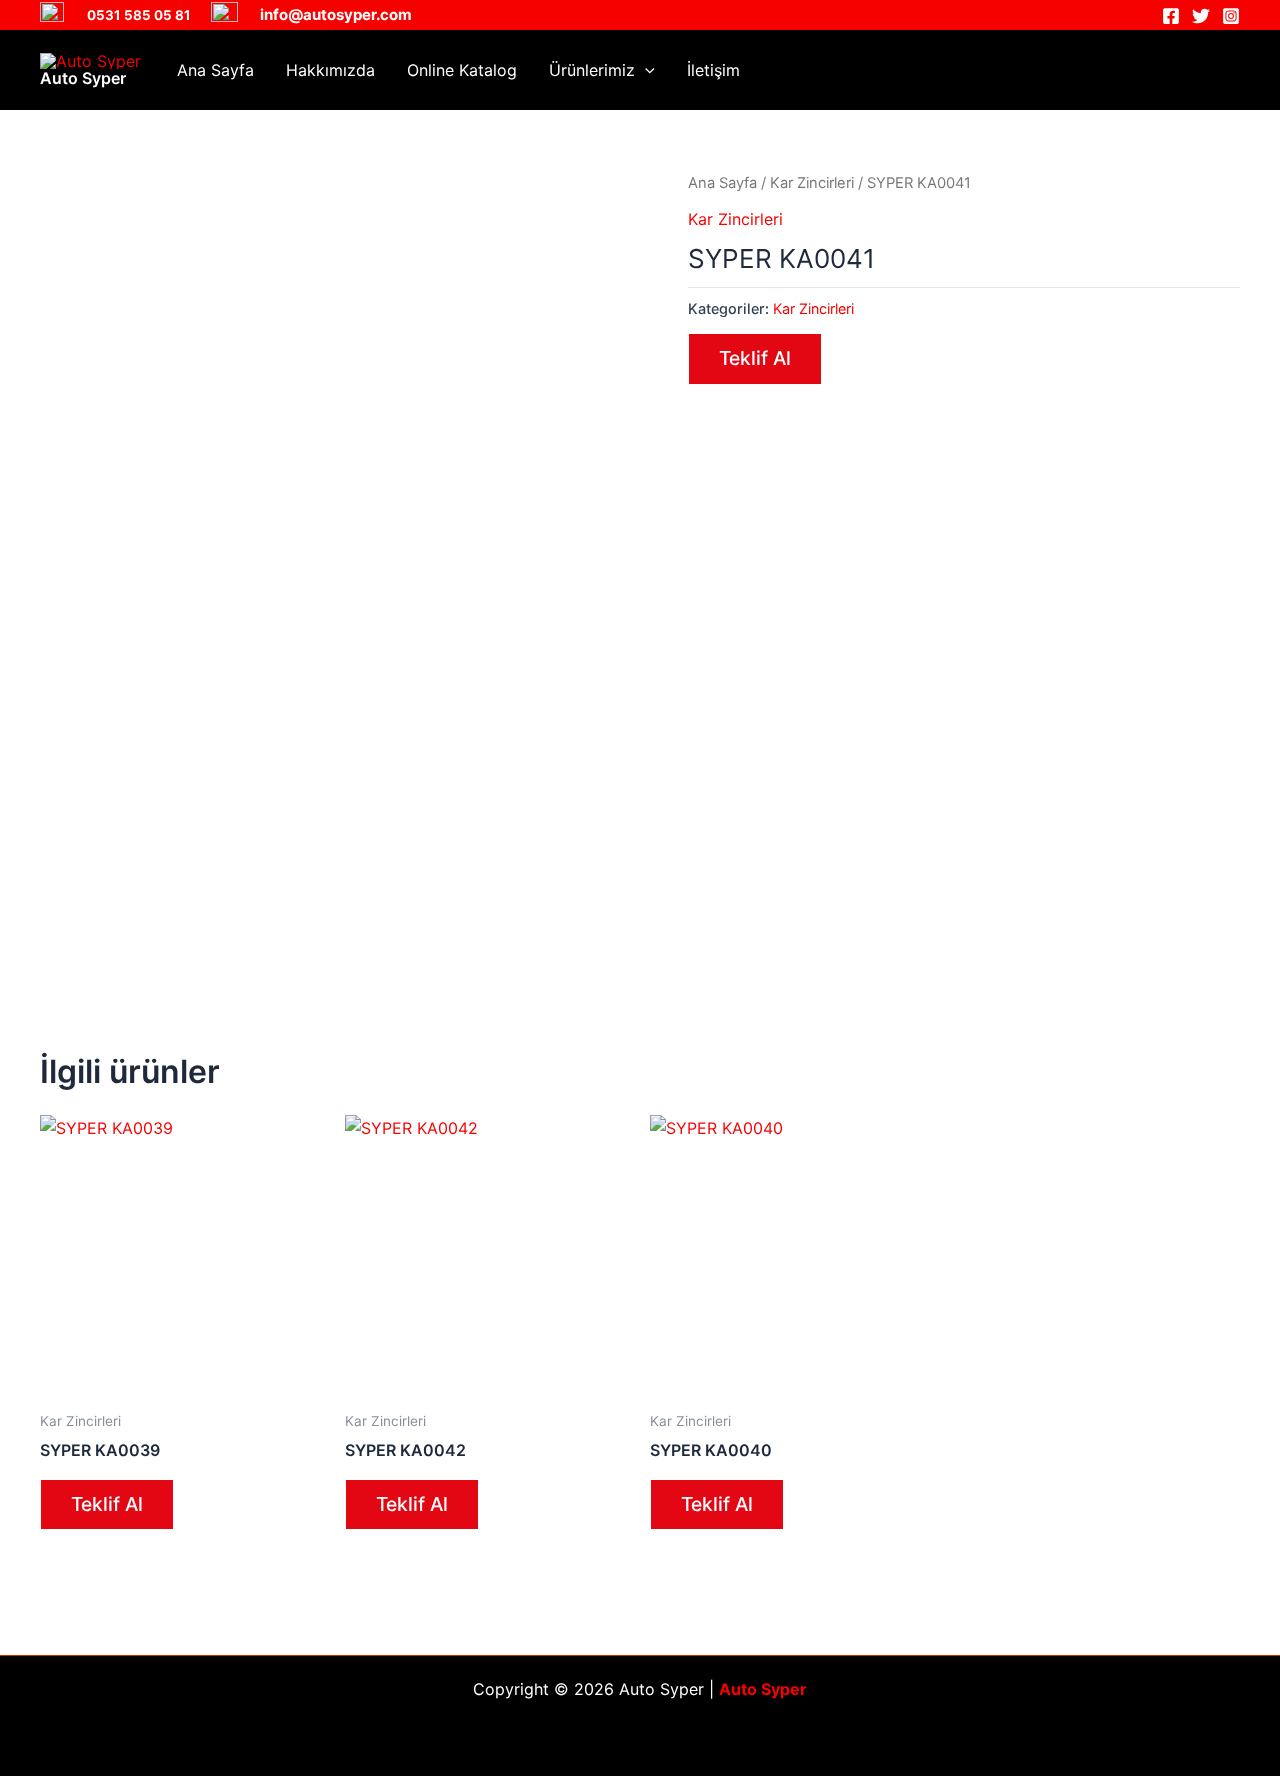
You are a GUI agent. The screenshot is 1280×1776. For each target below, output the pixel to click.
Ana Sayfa (215, 70)
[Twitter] (1201, 16)
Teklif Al (755, 358)
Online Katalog (462, 70)
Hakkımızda (330, 70)
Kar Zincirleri (812, 183)
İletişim (713, 70)
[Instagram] (1231, 16)
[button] (645, 70)
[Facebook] (1171, 16)
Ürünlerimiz (592, 70)
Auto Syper (83, 78)
